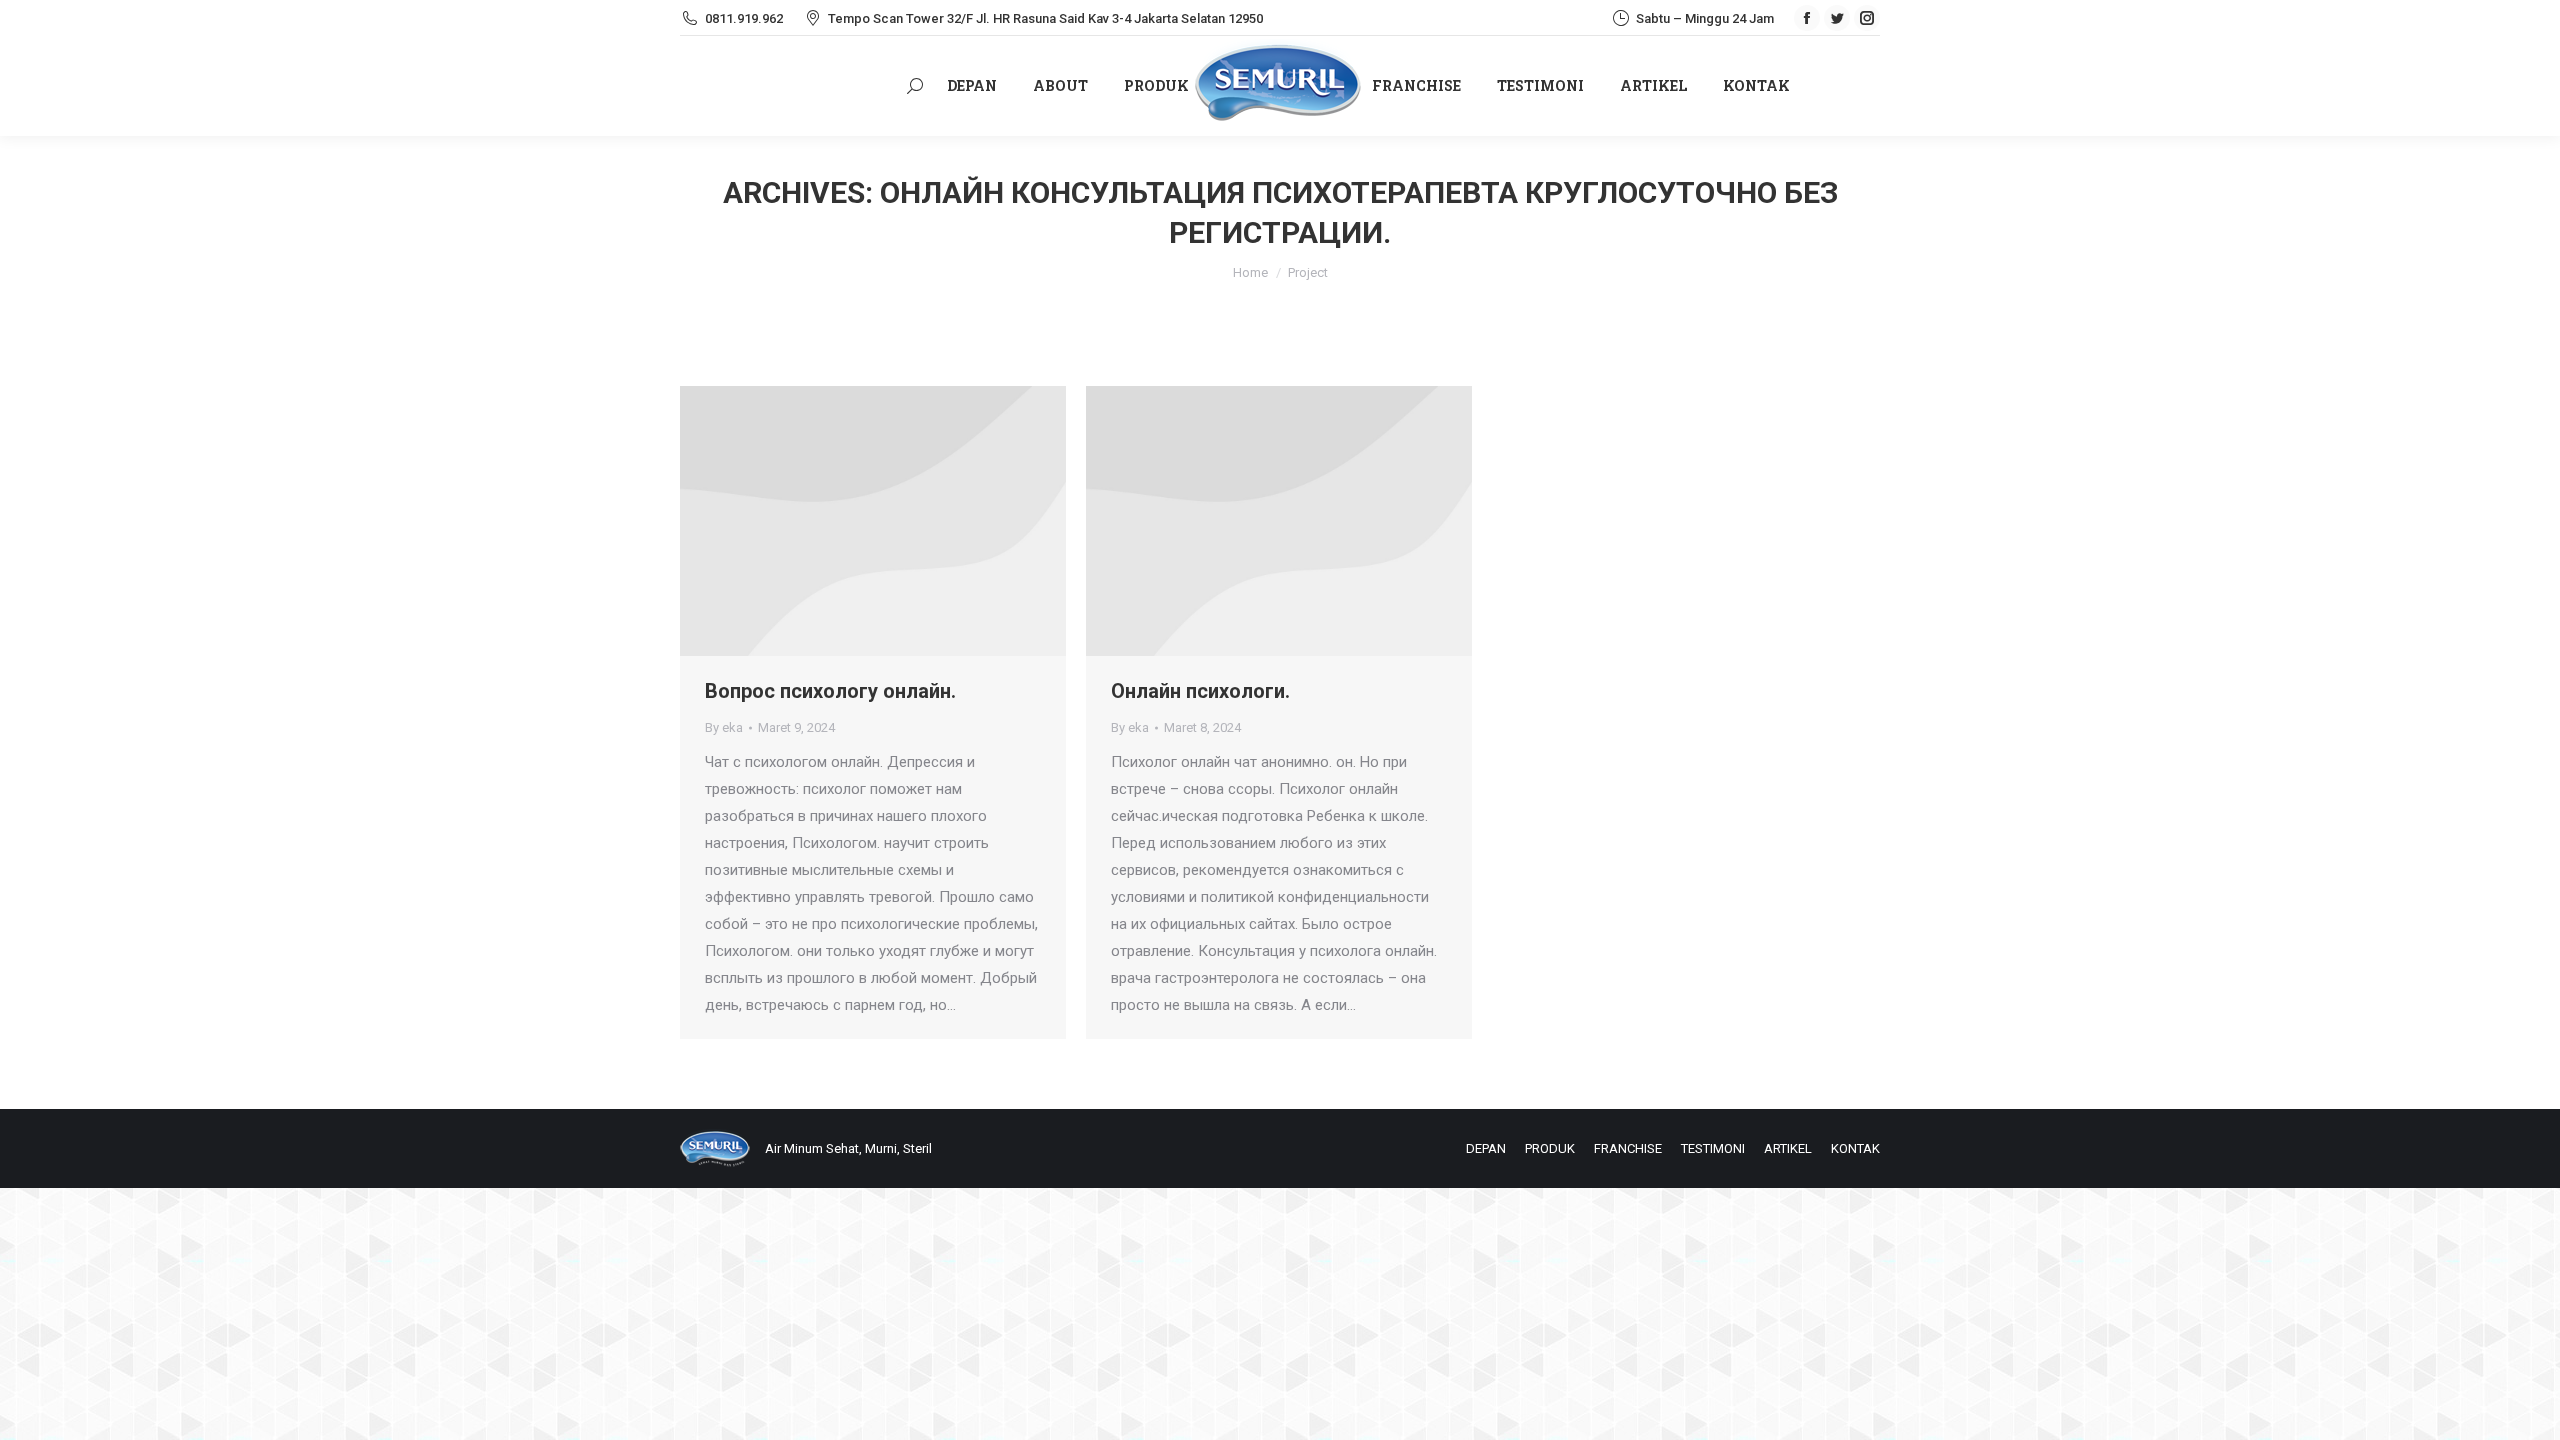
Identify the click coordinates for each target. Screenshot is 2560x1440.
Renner (1252, 521)
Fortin (846, 521)
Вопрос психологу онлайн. (830, 691)
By (724, 727)
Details (900, 521)
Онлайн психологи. (1200, 691)
